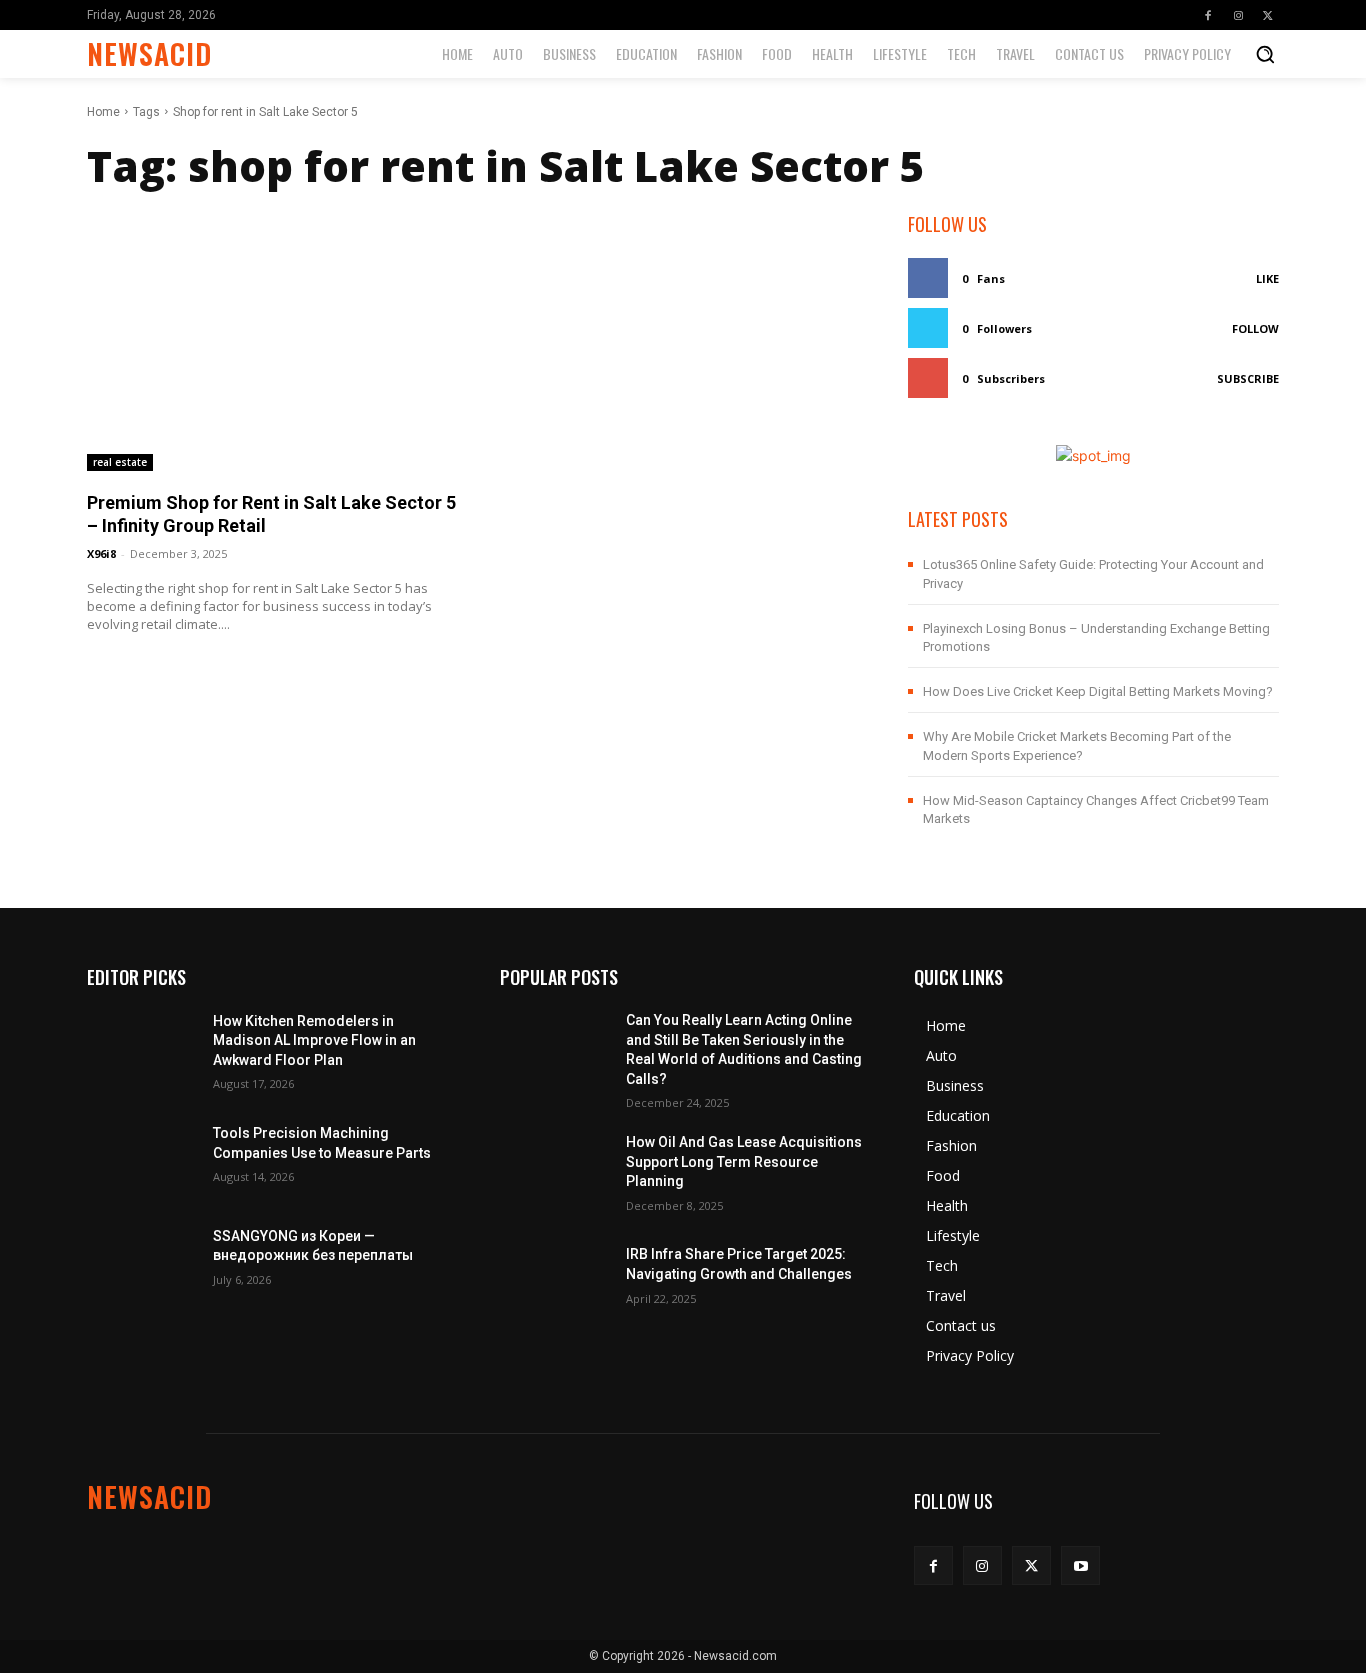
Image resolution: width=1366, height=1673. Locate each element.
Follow (1255, 328)
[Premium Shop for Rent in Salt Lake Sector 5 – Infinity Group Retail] (272, 340)
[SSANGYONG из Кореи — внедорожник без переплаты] (142, 1254)
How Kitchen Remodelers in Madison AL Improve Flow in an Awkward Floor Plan (314, 1040)
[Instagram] (1238, 15)
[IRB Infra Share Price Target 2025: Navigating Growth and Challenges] (555, 1273)
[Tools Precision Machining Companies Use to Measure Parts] (142, 1152)
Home (103, 112)
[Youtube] (1080, 1565)
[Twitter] (1268, 15)
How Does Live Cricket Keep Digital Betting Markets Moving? (1098, 691)
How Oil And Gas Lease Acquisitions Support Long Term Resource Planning (744, 1161)
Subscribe (1248, 378)
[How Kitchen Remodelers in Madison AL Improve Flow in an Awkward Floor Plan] (142, 1049)
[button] (1265, 54)
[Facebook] (1208, 15)
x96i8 (101, 553)
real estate (120, 462)
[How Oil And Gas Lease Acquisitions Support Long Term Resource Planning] (555, 1170)
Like (1267, 278)
